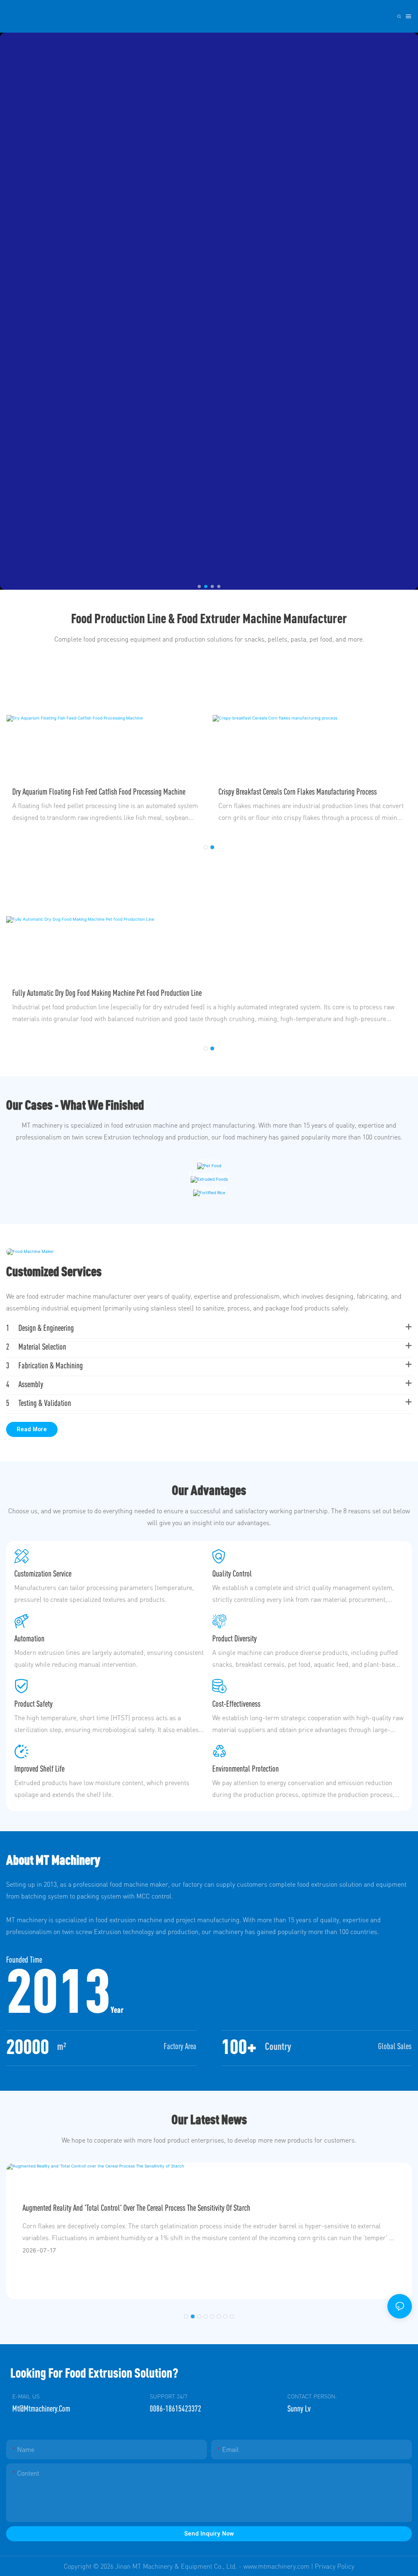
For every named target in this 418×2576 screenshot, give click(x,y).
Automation (29, 1638)
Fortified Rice (209, 1188)
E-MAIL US (26, 2396)
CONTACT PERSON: (312, 2396)
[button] (199, 586)
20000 (28, 2046)
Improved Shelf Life (39, 1769)
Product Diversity (235, 1638)
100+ (239, 2046)
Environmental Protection (246, 1769)
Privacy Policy (335, 2566)
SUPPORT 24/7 (169, 2396)
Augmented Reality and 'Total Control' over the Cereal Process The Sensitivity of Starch (136, 2208)
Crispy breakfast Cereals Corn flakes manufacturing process (298, 792)
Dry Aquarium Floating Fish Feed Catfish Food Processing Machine (99, 792)
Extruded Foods (209, 1174)
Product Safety (33, 1704)
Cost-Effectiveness (236, 1704)
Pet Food (209, 1161)
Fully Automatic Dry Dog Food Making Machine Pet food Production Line (107, 993)
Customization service (43, 1573)
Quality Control (232, 1573)
